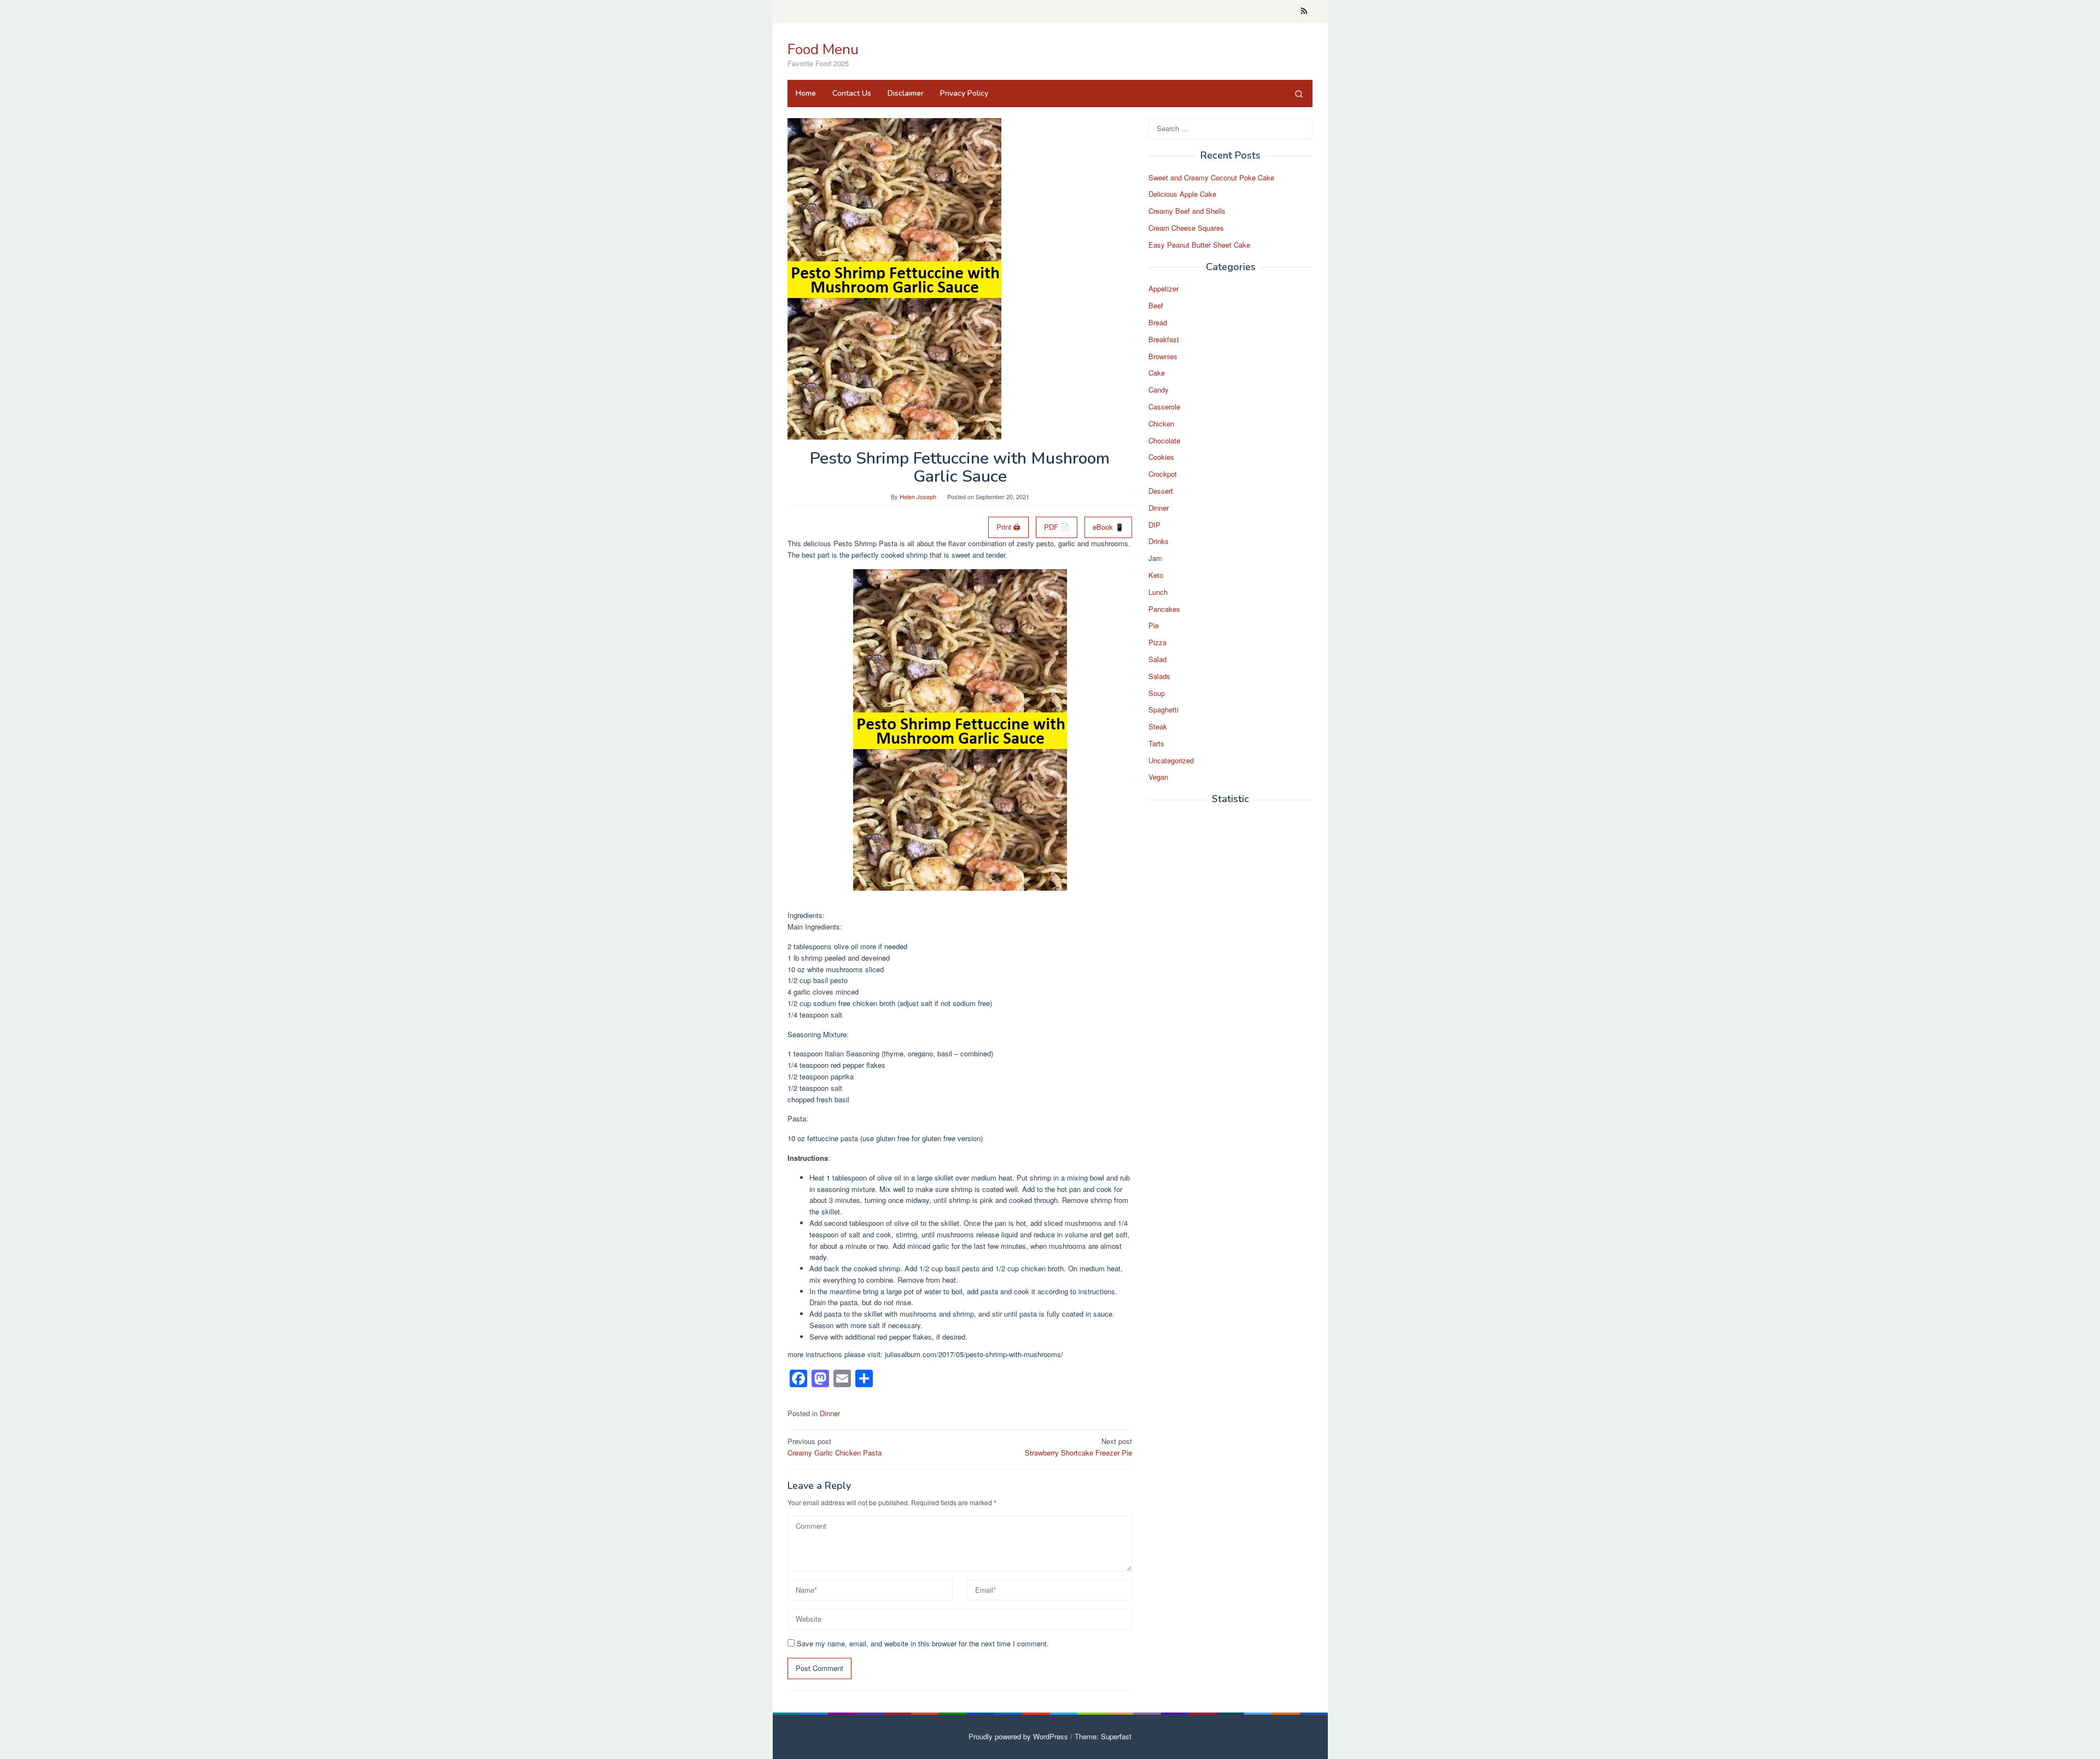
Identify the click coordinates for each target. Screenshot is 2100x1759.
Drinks (1159, 542)
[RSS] (1304, 11)
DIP (1154, 525)
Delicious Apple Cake (1182, 194)
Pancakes (1164, 609)
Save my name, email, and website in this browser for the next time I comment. (923, 1643)
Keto (1156, 575)
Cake (1157, 373)
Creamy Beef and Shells (1187, 211)
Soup (1157, 693)
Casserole (1164, 407)
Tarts (1156, 743)
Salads (1159, 676)
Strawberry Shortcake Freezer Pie (1078, 1447)
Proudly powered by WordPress (1018, 1736)
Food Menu (823, 49)
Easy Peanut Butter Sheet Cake (1199, 245)
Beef (1156, 306)
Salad (1157, 659)
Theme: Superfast (1103, 1736)
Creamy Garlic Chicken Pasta (835, 1447)
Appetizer (1163, 289)
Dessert (1161, 491)
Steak (1158, 726)
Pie (1154, 626)
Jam (1155, 559)
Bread (1158, 322)
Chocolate (1164, 440)
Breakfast (1164, 339)
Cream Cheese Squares (1186, 228)
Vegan (1158, 777)
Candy (1159, 390)
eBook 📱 (1108, 527)
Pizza (1157, 643)
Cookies (1161, 457)
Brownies (1163, 356)
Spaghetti (1163, 710)
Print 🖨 (1008, 527)
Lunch (1158, 592)
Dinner (830, 1413)
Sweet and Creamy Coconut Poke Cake (1211, 177)
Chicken (1161, 423)
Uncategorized (1171, 760)
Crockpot (1163, 474)
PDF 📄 (1057, 527)
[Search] (1299, 93)
